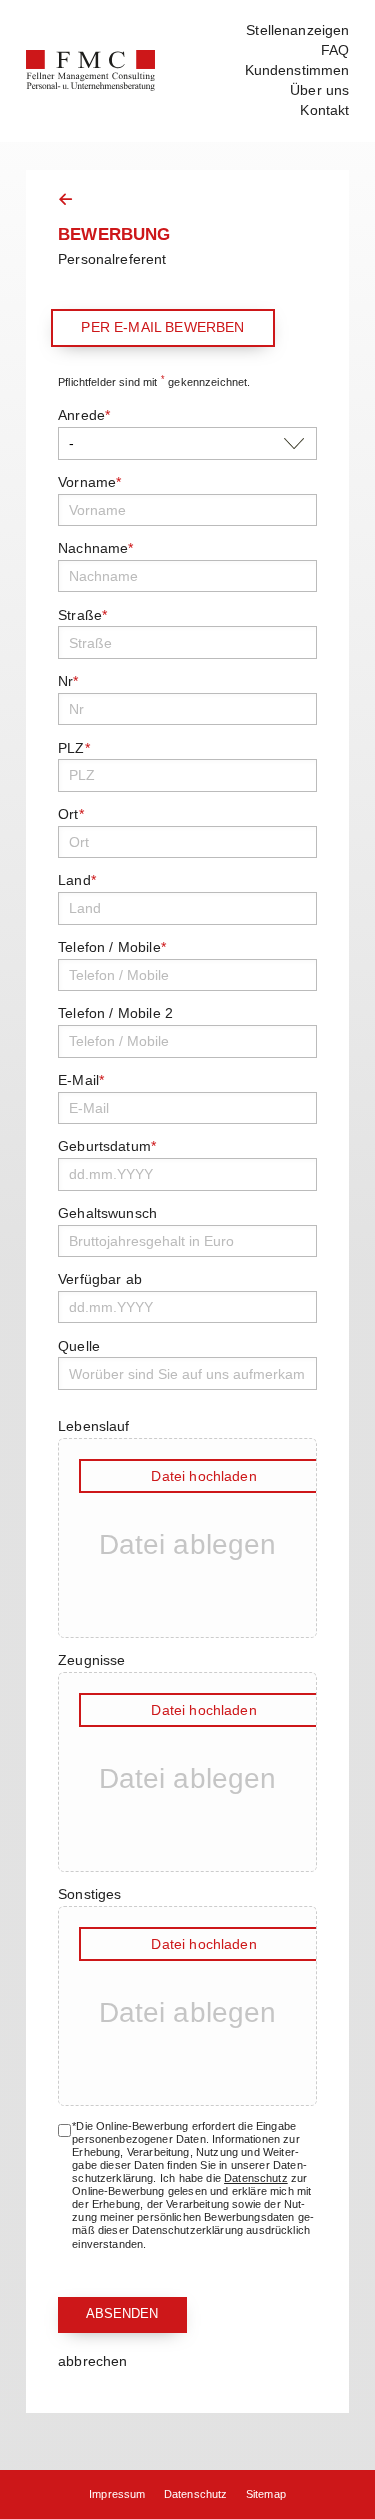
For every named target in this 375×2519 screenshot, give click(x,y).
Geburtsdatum (107, 1146)
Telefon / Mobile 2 (115, 1013)
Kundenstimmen (297, 70)
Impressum (117, 2494)
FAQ (335, 50)
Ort (71, 814)
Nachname (95, 548)
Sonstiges (89, 1894)
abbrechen (92, 2361)
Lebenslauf (93, 1426)
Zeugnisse (91, 1660)
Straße (82, 615)
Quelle (79, 1346)
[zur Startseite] (91, 70)
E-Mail (81, 1080)
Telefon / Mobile (112, 947)
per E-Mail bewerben (162, 327)
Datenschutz (256, 2178)
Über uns (319, 90)
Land (77, 880)
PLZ (74, 748)
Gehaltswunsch (107, 1213)
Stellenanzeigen (297, 30)
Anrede (84, 415)
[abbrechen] (65, 199)
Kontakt (324, 110)
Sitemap (266, 2494)
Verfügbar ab (100, 1279)
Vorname (89, 482)
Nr (68, 681)
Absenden (122, 2313)
